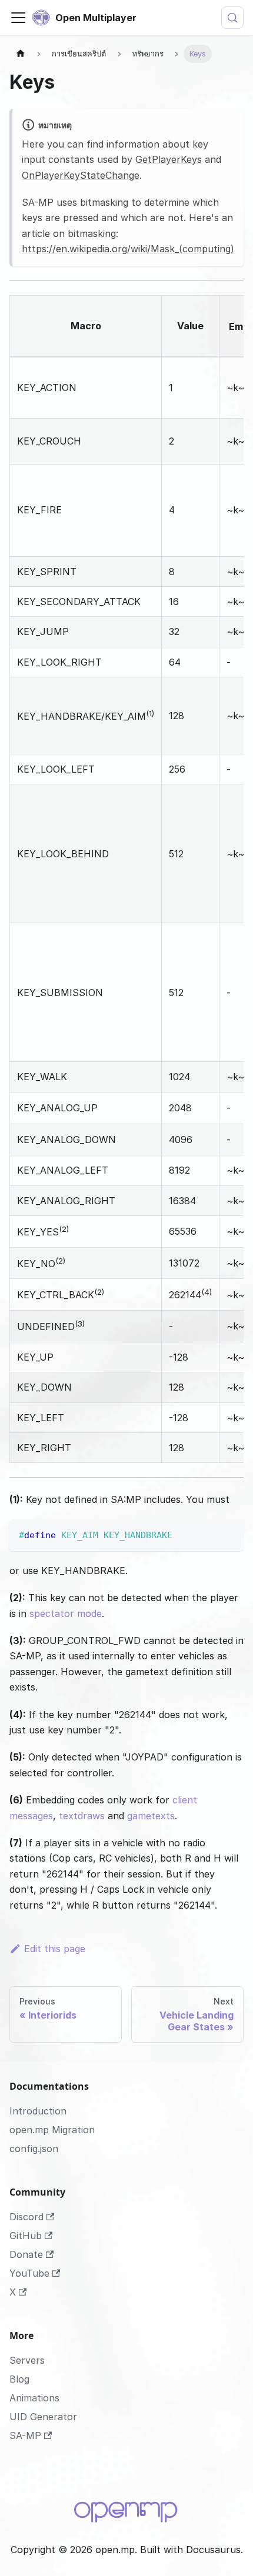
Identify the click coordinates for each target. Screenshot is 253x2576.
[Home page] (21, 54)
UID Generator (43, 2417)
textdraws (82, 1816)
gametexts (151, 1816)
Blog (19, 2379)
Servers (27, 2360)
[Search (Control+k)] (232, 18)
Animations (34, 2398)
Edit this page (55, 1949)
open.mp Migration (52, 2130)
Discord (26, 2217)
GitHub (26, 2236)
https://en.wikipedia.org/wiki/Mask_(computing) (128, 249)
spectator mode (66, 1613)
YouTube (29, 2273)
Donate (26, 2254)
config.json (34, 2149)
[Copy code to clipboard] (229, 1534)
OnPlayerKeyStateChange (81, 175)
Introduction (38, 2111)
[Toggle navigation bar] (18, 18)
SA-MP (25, 2435)
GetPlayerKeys (169, 159)
